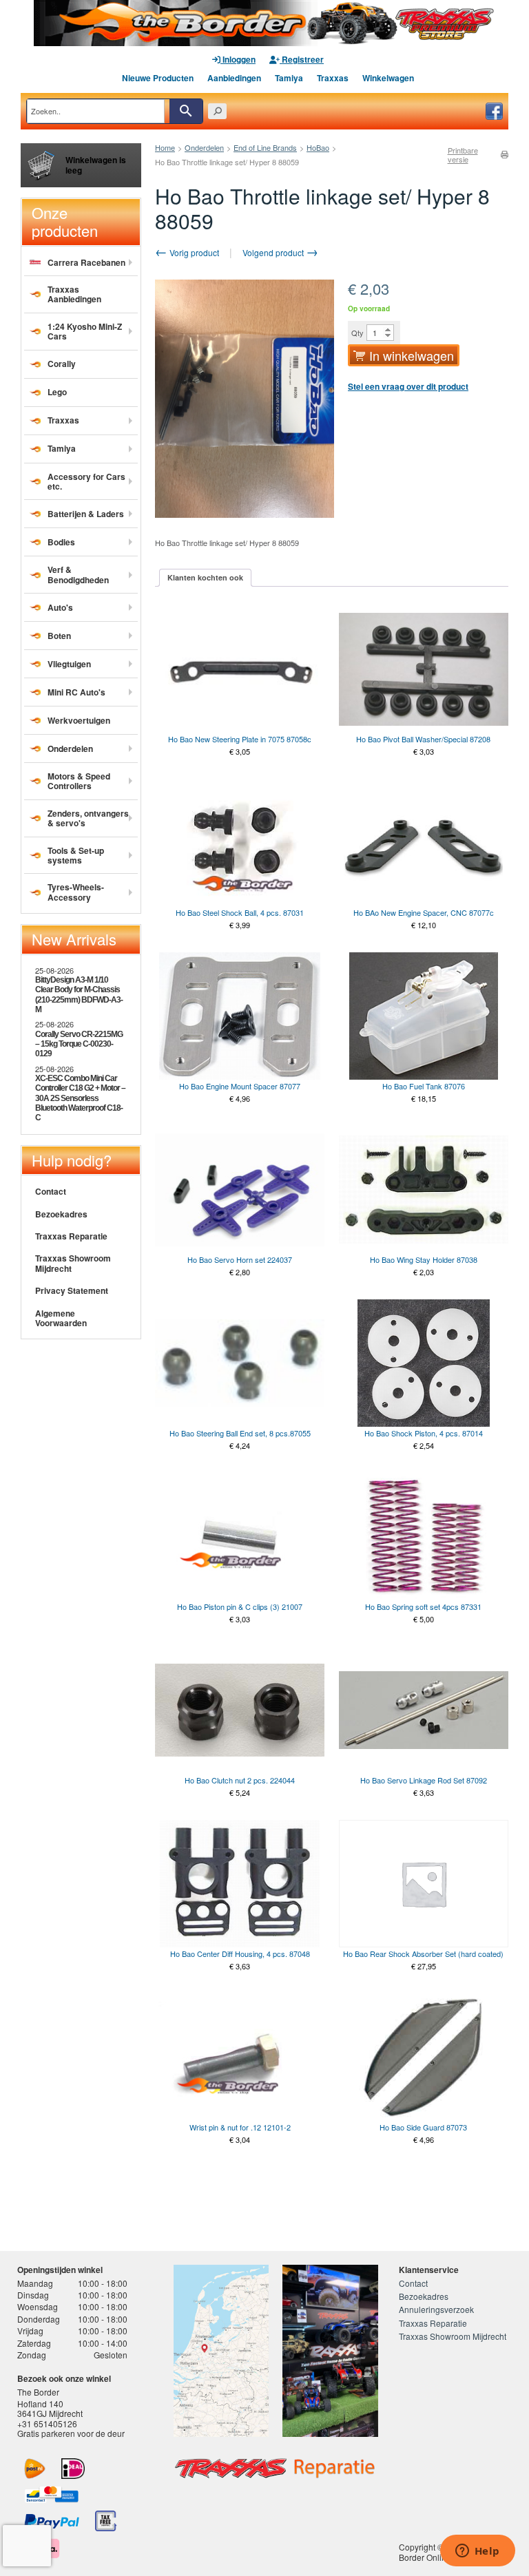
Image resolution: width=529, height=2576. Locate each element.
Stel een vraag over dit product (408, 386)
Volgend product (274, 252)
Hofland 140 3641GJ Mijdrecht (50, 2408)
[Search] (186, 111)
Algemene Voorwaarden (61, 1318)
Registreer (302, 59)
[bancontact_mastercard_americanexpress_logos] (52, 2495)
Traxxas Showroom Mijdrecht (73, 1263)
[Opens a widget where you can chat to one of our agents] (477, 2552)
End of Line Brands (265, 147)
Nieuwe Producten (158, 78)
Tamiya (289, 78)
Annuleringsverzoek (436, 2309)
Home (165, 147)
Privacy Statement (72, 1290)
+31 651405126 (47, 2423)
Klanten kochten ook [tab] (205, 577)
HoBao (318, 147)
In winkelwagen (412, 355)
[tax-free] (106, 2521)
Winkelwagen (388, 78)
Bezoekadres (61, 1214)
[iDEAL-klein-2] (73, 2469)
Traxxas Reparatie (71, 1236)
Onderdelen (204, 147)
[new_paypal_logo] (52, 2521)
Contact (51, 1191)
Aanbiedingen (234, 78)
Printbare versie (463, 155)
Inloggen (238, 59)
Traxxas (333, 78)
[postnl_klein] (35, 2469)
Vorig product (193, 252)
